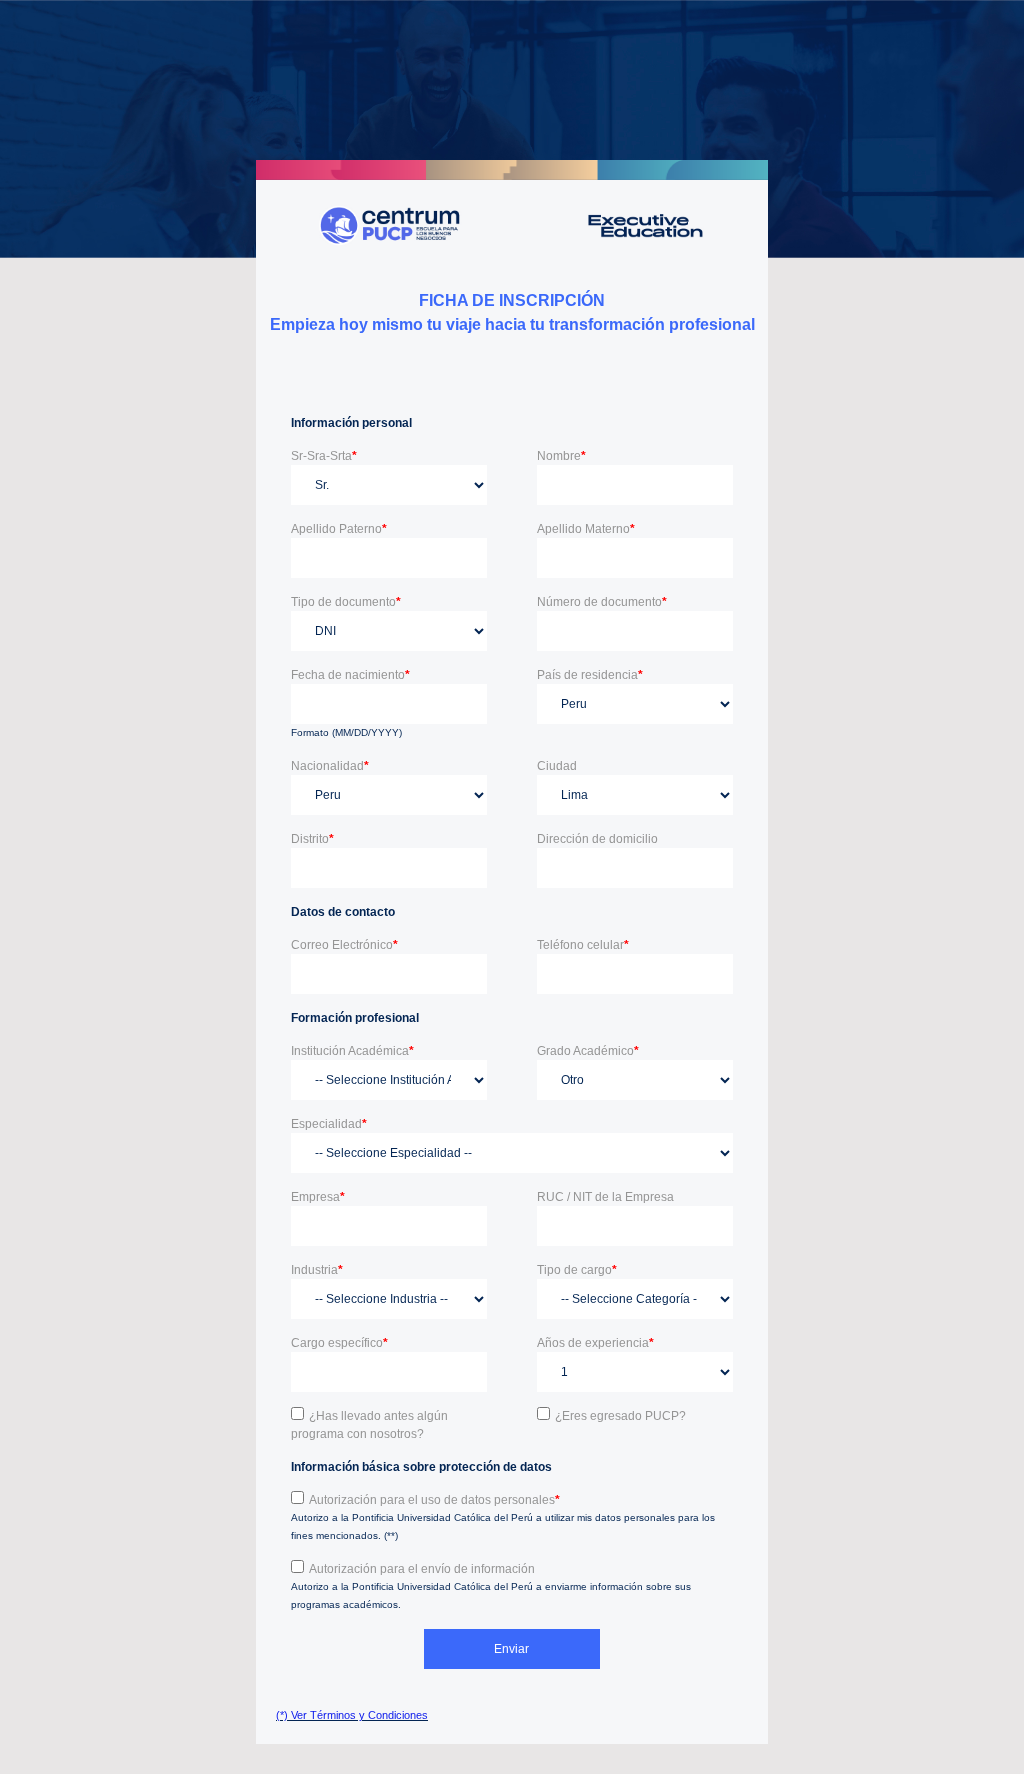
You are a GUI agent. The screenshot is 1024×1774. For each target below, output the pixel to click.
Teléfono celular (583, 945)
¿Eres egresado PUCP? (620, 1416)
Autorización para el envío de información (422, 1569)
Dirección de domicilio (597, 839)
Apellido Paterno (339, 529)
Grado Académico (588, 1051)
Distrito (312, 839)
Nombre (561, 456)
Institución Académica (352, 1051)
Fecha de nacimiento (350, 675)
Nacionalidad (330, 766)
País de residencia (590, 675)
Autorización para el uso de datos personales (434, 1500)
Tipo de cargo (577, 1270)
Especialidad (329, 1124)
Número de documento (602, 602)
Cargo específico (339, 1343)
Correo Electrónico (344, 945)
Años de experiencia (595, 1343)
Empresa (318, 1197)
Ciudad (557, 766)
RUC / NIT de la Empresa (605, 1197)
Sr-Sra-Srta (324, 456)
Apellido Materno (586, 529)
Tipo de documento (346, 602)
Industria (317, 1270)
